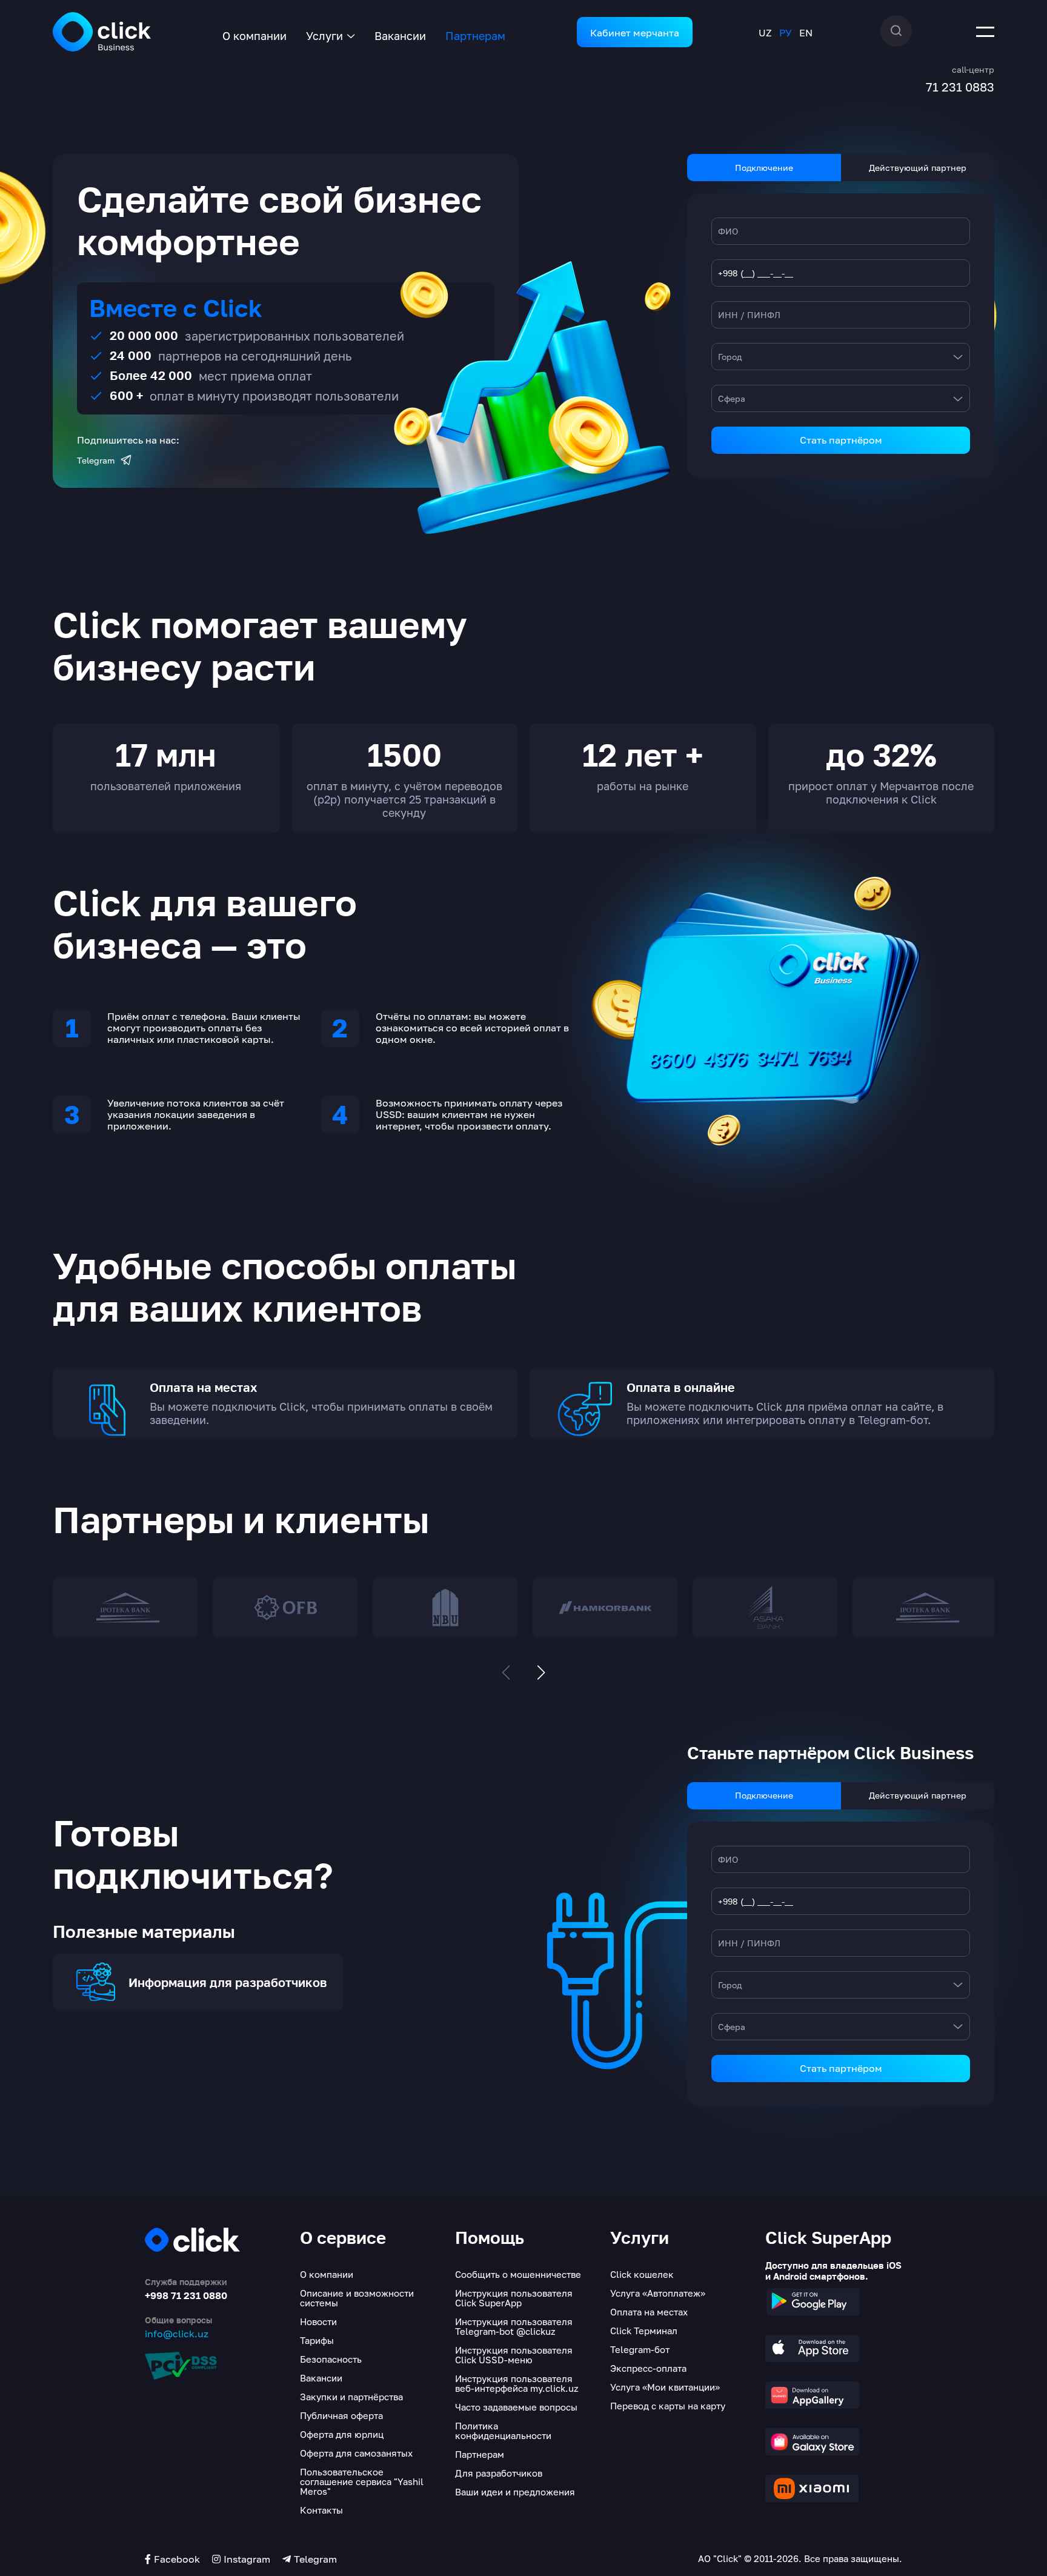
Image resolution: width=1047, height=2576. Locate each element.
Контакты (321, 2510)
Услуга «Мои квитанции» (665, 2387)
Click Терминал (644, 2331)
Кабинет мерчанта (635, 33)
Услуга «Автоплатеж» (658, 2293)
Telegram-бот (640, 2349)
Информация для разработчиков (228, 1983)
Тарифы (317, 2340)
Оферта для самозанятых (356, 2453)
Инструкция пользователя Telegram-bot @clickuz (514, 2326)
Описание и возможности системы (357, 2298)
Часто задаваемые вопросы (516, 2407)
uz (765, 33)
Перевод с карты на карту (668, 2406)
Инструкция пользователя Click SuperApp (514, 2298)
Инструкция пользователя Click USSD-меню (514, 2355)
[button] (541, 1672)
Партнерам (475, 36)
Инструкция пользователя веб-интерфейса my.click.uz (517, 2383)
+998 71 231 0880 (186, 2295)
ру (786, 33)
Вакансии (400, 36)
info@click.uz (177, 2334)
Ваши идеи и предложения (515, 2492)
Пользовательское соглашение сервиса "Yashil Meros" (362, 2481)
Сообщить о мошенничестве (518, 2274)
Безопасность (331, 2359)
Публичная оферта (341, 2415)
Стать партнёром (841, 440)
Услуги (324, 36)
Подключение (764, 168)
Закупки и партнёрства (351, 2397)
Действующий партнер (918, 168)
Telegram (96, 461)
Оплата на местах (649, 2312)
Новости (318, 2321)
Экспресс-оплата (648, 2368)
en (806, 33)
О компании (254, 36)
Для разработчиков (499, 2473)
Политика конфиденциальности (503, 2431)
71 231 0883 (960, 87)
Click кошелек (642, 2274)
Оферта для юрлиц (342, 2434)
